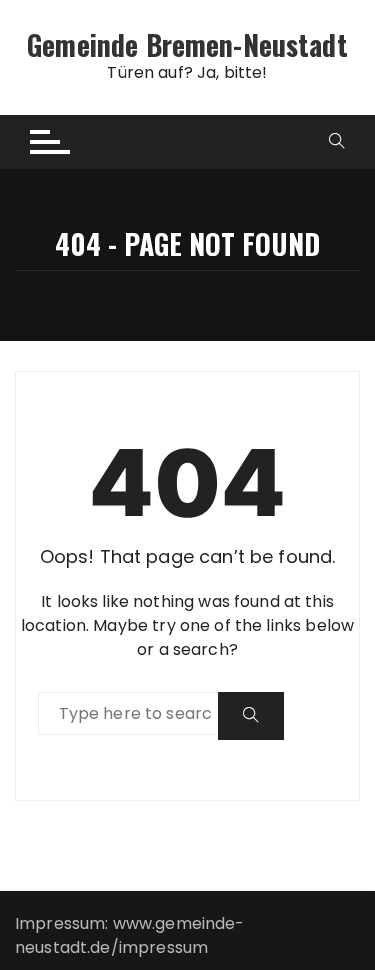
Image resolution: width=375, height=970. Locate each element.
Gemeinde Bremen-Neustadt (187, 44)
